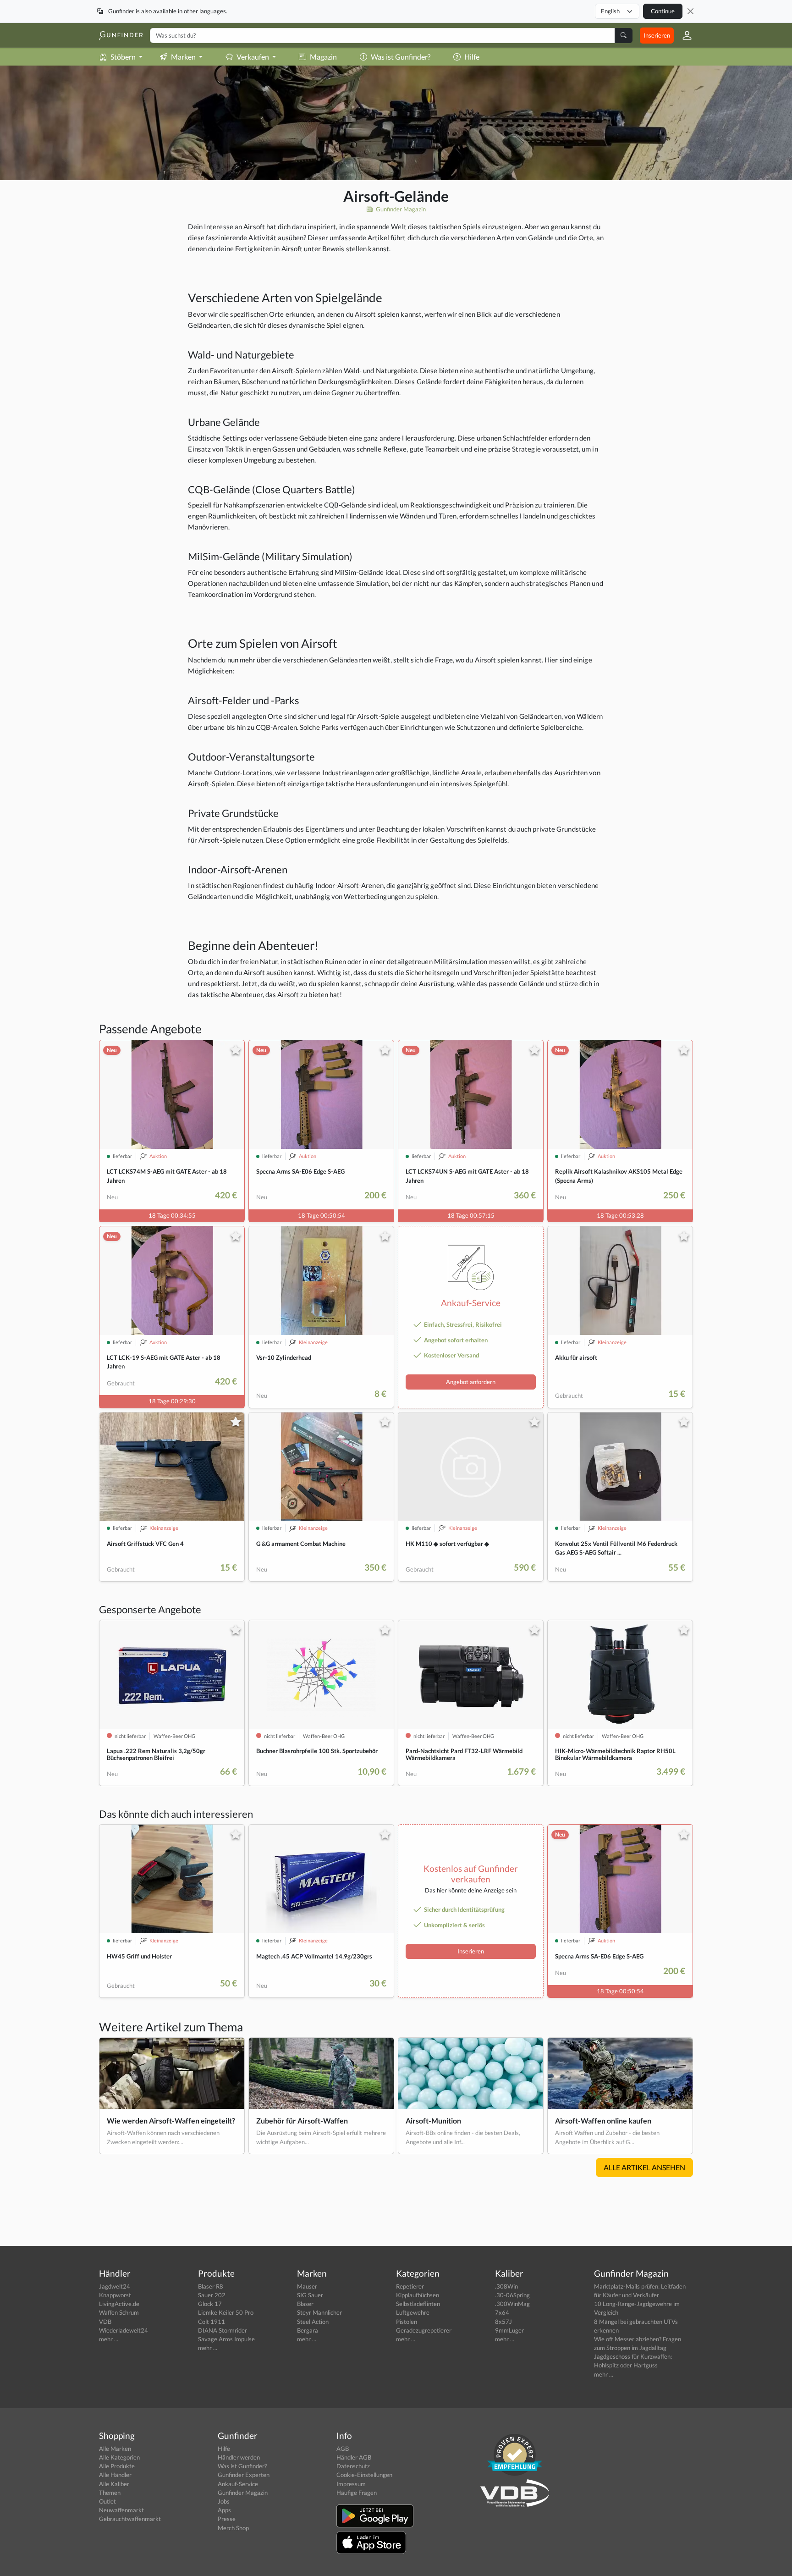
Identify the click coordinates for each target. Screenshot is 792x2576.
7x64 (502, 2312)
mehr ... (109, 2339)
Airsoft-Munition (433, 2121)
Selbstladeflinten (418, 2304)
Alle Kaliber (114, 2484)
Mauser (307, 2286)
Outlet (107, 2501)
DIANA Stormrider (223, 2330)
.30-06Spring (512, 2295)
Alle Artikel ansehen (644, 2167)
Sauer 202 (212, 2295)
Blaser (305, 2304)
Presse (227, 2519)
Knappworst (115, 2295)
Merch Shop (233, 2528)
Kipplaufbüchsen (418, 2295)
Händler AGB (354, 2457)
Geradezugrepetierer (424, 2330)
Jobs (224, 2501)
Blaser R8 (211, 2286)
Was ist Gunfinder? (401, 57)
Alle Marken (115, 2449)
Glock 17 (210, 2304)
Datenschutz (353, 2466)
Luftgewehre (413, 2312)
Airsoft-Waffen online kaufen (603, 2121)
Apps (224, 2510)
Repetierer (410, 2286)
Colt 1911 (212, 2322)
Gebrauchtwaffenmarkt (130, 2519)
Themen (110, 2493)
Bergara (308, 2330)
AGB (343, 2449)
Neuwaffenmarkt (121, 2510)
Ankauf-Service (238, 2484)
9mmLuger (509, 2330)
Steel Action (313, 2322)
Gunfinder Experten (244, 2475)
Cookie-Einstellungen (364, 2475)
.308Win (506, 2286)
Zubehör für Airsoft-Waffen (302, 2121)
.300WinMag (512, 2304)
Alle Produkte (117, 2466)
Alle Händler (115, 2475)
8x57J (503, 2322)
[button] (683, 35)
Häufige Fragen (357, 2493)
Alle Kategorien (119, 2457)
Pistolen (407, 2322)
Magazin (323, 57)
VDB (105, 2322)
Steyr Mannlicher (319, 2312)
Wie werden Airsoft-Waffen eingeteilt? (171, 2121)
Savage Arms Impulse (226, 2339)
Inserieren (657, 35)
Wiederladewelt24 (124, 2330)
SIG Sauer (310, 2295)
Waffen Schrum (119, 2312)
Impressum (351, 2484)
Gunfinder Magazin (400, 209)
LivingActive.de (119, 2304)
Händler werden (239, 2457)
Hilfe (472, 57)
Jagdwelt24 (115, 2286)
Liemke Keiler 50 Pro (226, 2312)
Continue (663, 11)
